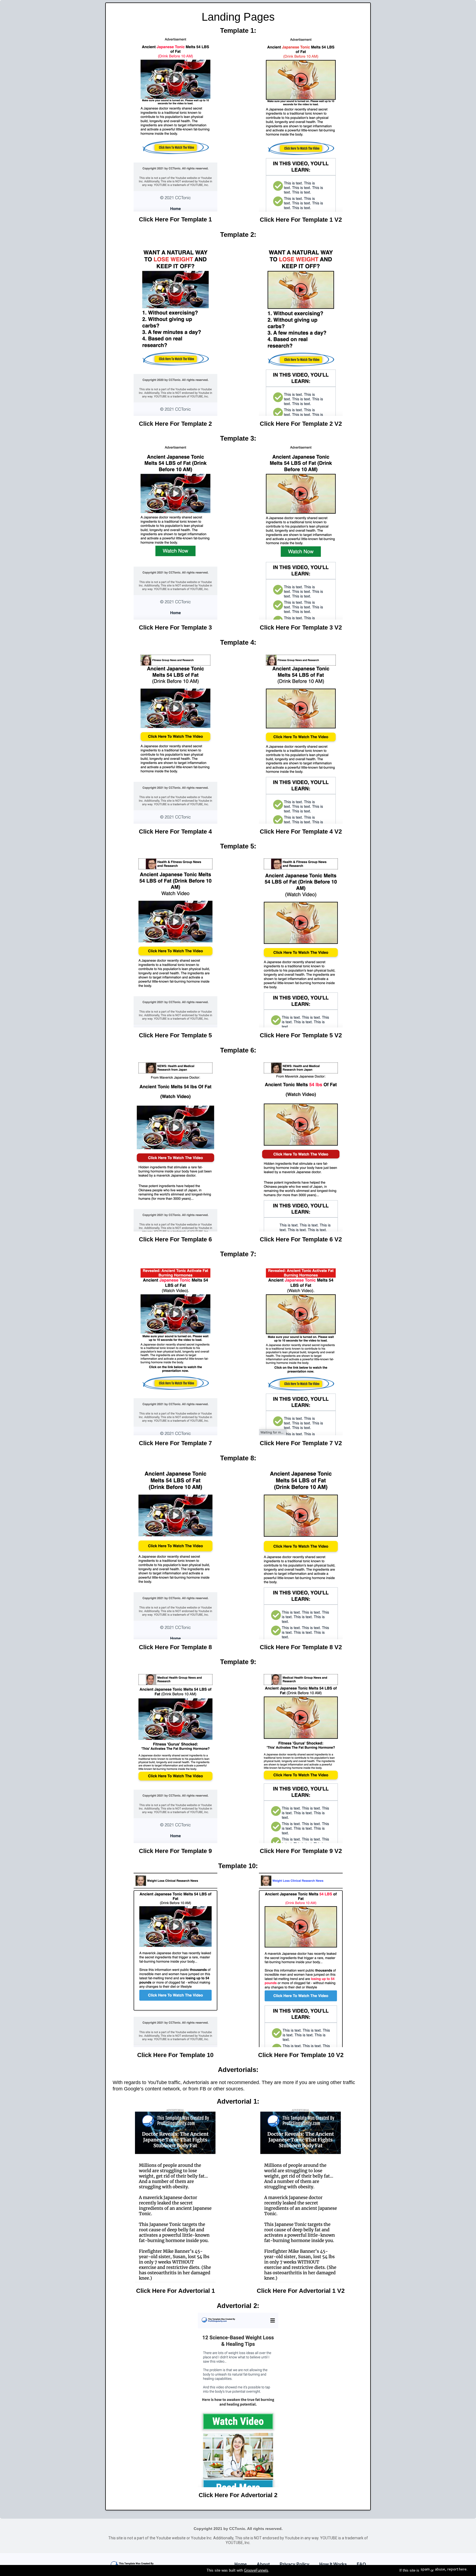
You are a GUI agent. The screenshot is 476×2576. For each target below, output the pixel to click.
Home (241, 2564)
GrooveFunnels (256, 2570)
